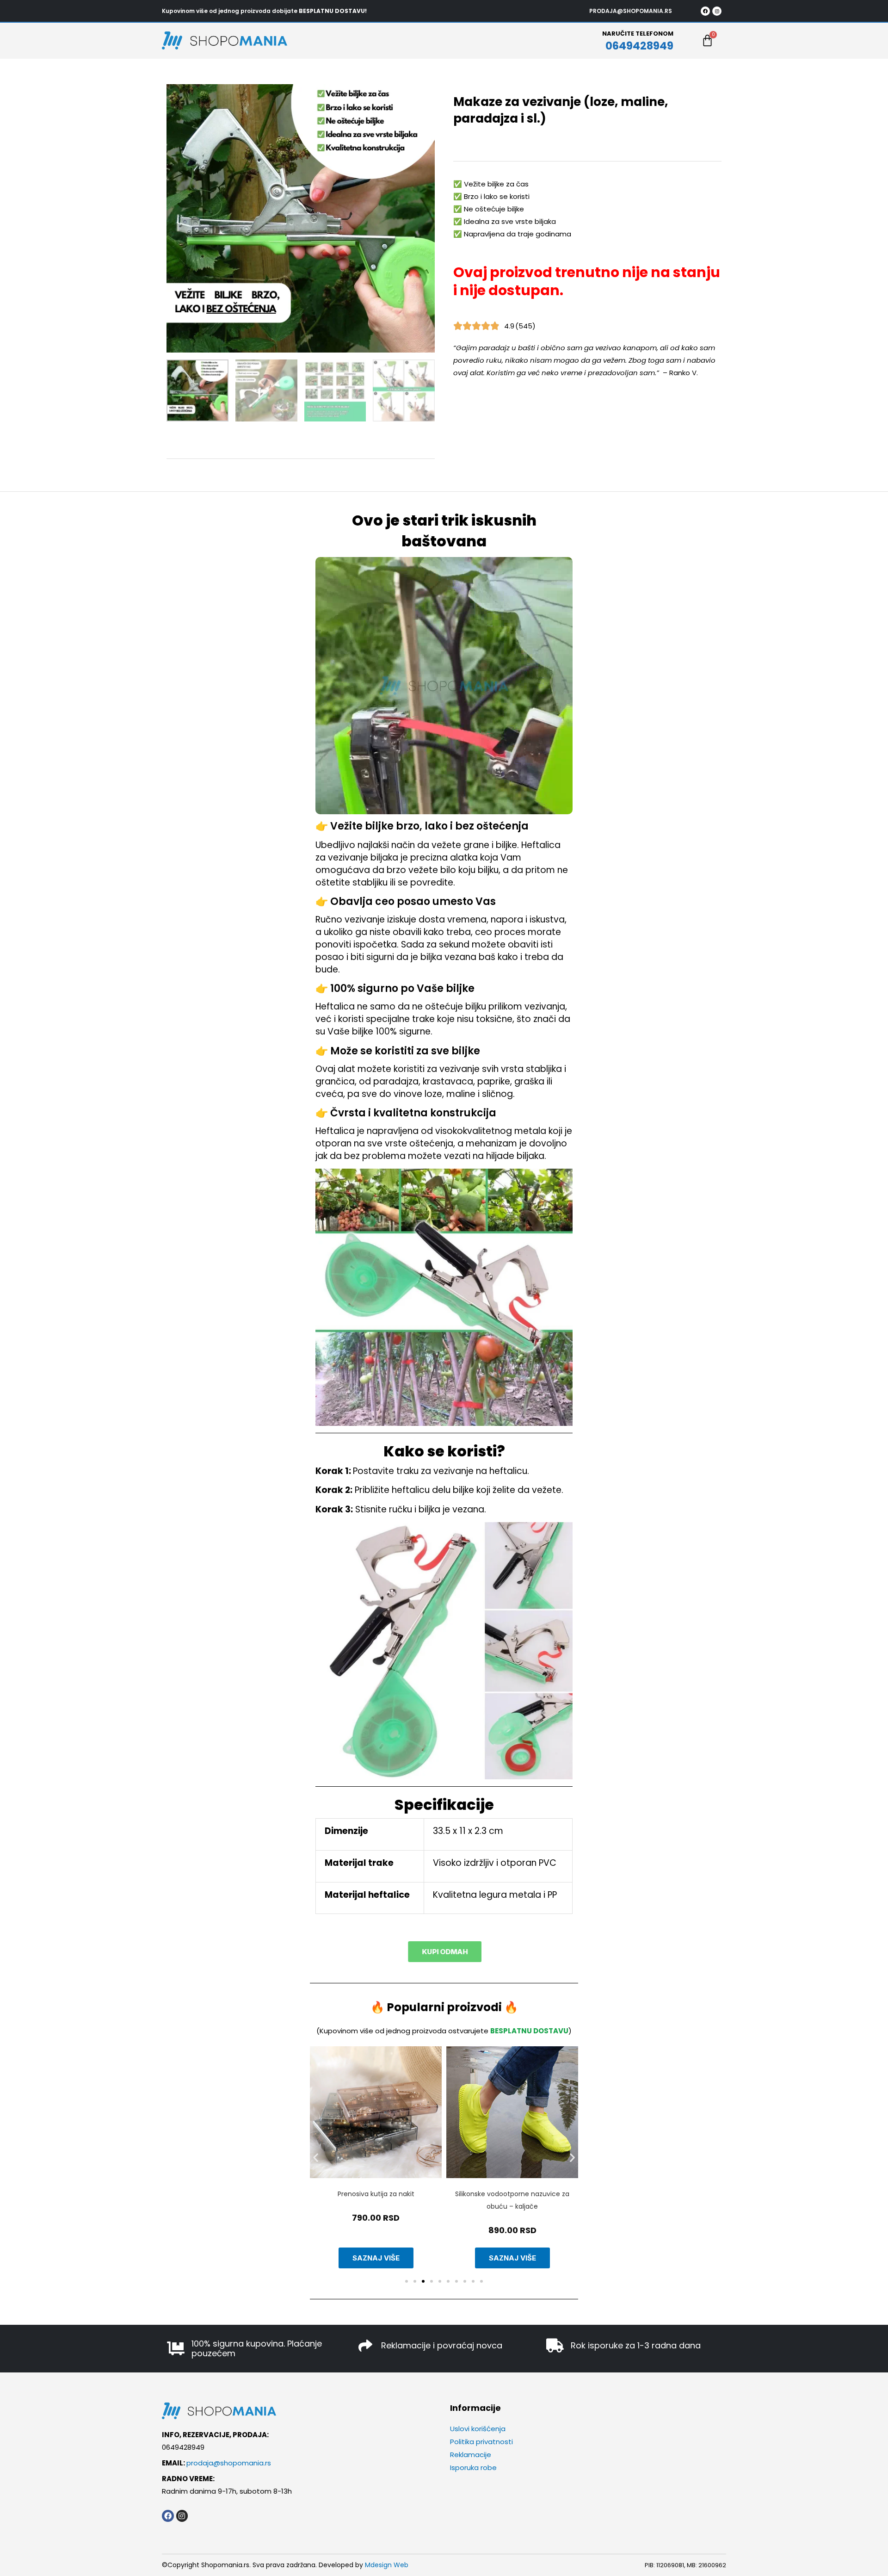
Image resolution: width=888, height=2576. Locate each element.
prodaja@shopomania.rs (229, 2463)
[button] (316, 2158)
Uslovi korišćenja (478, 2429)
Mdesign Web (387, 2565)
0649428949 (639, 46)
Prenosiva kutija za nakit (376, 2194)
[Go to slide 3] (423, 2281)
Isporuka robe (473, 2468)
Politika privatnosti (481, 2442)
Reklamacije (471, 2455)
